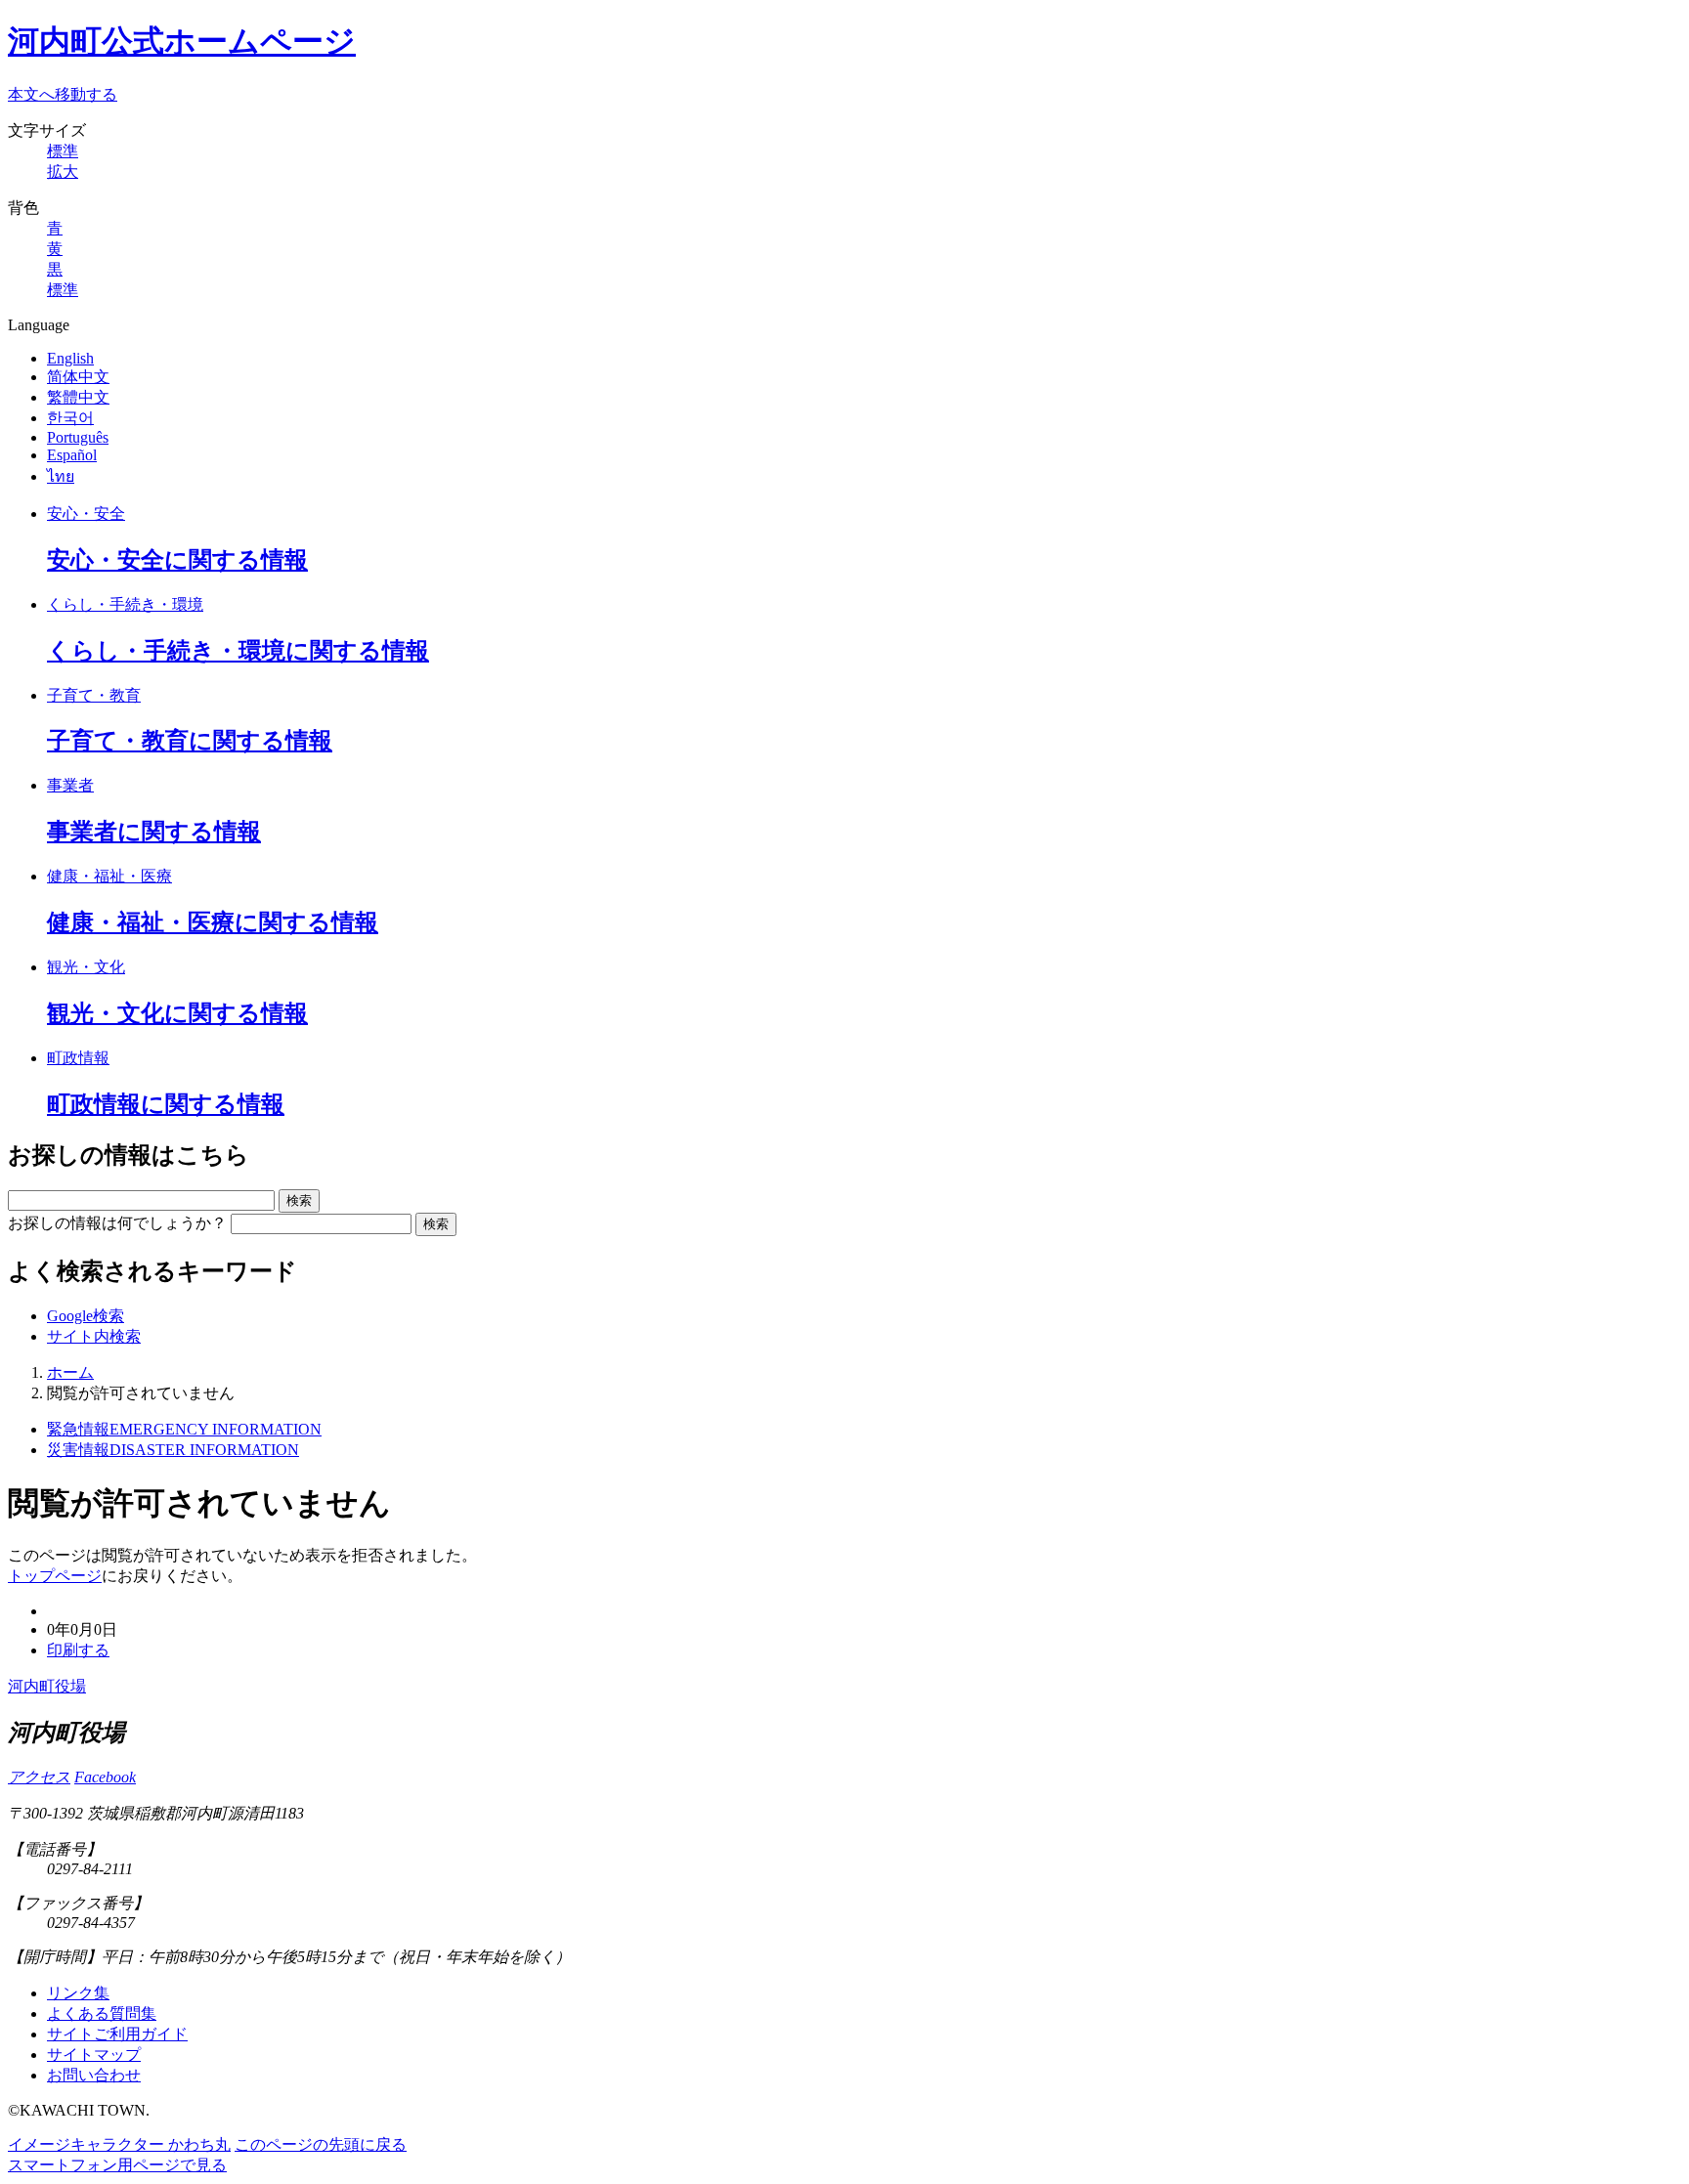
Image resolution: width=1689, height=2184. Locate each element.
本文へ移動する (63, 94)
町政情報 (78, 1058)
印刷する (78, 1650)
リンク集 (78, 1993)
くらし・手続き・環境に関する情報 (238, 651)
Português (78, 437)
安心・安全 (86, 514)
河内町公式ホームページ (182, 41)
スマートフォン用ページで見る (117, 2165)
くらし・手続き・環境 (125, 604)
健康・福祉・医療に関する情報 (213, 922)
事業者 (70, 785)
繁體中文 (78, 397)
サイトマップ (94, 2055)
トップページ (55, 1576)
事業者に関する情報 (154, 832)
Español (72, 455)
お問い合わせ (94, 2075)
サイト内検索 (94, 1336)
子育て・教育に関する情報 (190, 741)
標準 (63, 151)
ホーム (70, 1372)
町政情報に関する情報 (166, 1104)
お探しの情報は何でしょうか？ (117, 1223)
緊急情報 (184, 1429)
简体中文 (78, 377)
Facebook (105, 1777)
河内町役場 (47, 1686)
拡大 (63, 171)
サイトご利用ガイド (117, 2034)
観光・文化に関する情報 (177, 1013)
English (70, 358)
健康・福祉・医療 (109, 876)
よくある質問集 (102, 2013)
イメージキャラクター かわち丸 (119, 2144)
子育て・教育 (94, 695)
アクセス (39, 1777)
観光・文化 (86, 967)
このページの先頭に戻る (321, 2144)
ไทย (61, 476)
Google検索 (86, 1316)
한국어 (70, 418)
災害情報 (173, 1450)
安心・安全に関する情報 (177, 560)
